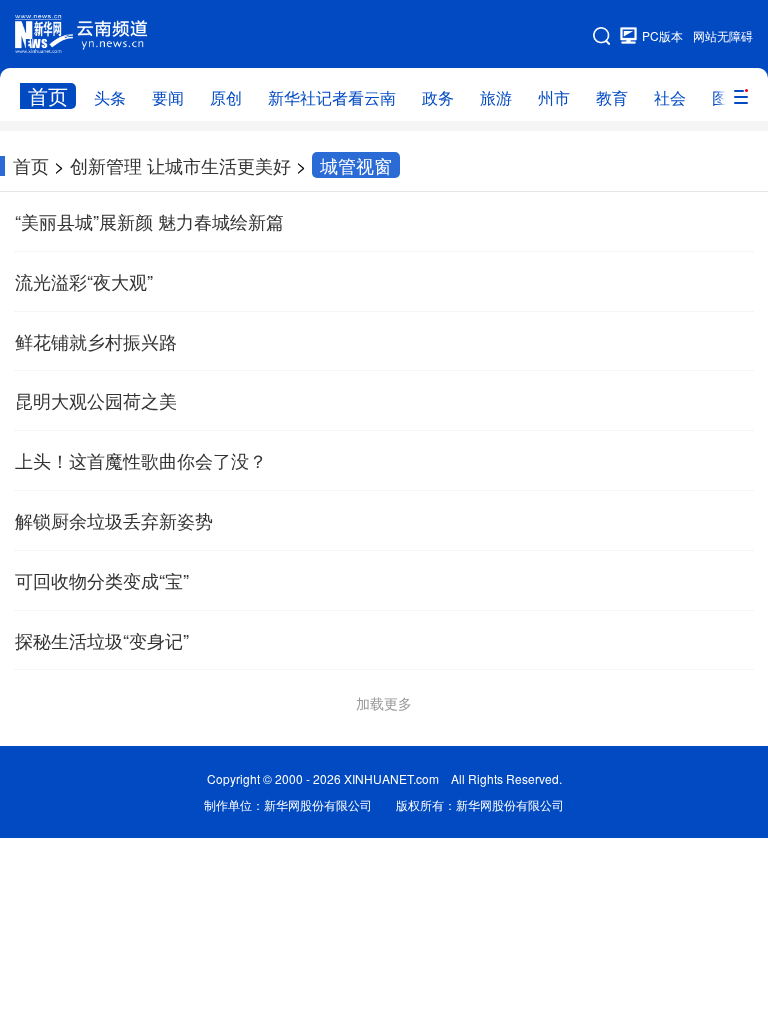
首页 (48, 96)
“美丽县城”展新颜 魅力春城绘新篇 (149, 221)
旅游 (496, 97)
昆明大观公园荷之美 (96, 400)
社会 (670, 97)
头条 (110, 97)
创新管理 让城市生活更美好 (180, 165)
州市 (554, 97)
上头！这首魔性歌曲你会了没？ (141, 460)
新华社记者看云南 (332, 97)
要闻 (168, 97)
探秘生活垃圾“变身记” (102, 640)
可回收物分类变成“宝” (102, 580)
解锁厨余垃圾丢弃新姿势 (114, 520)
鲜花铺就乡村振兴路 (96, 341)
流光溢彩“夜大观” (84, 281)
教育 (612, 97)
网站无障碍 (723, 35)
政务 (438, 97)
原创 (226, 97)
